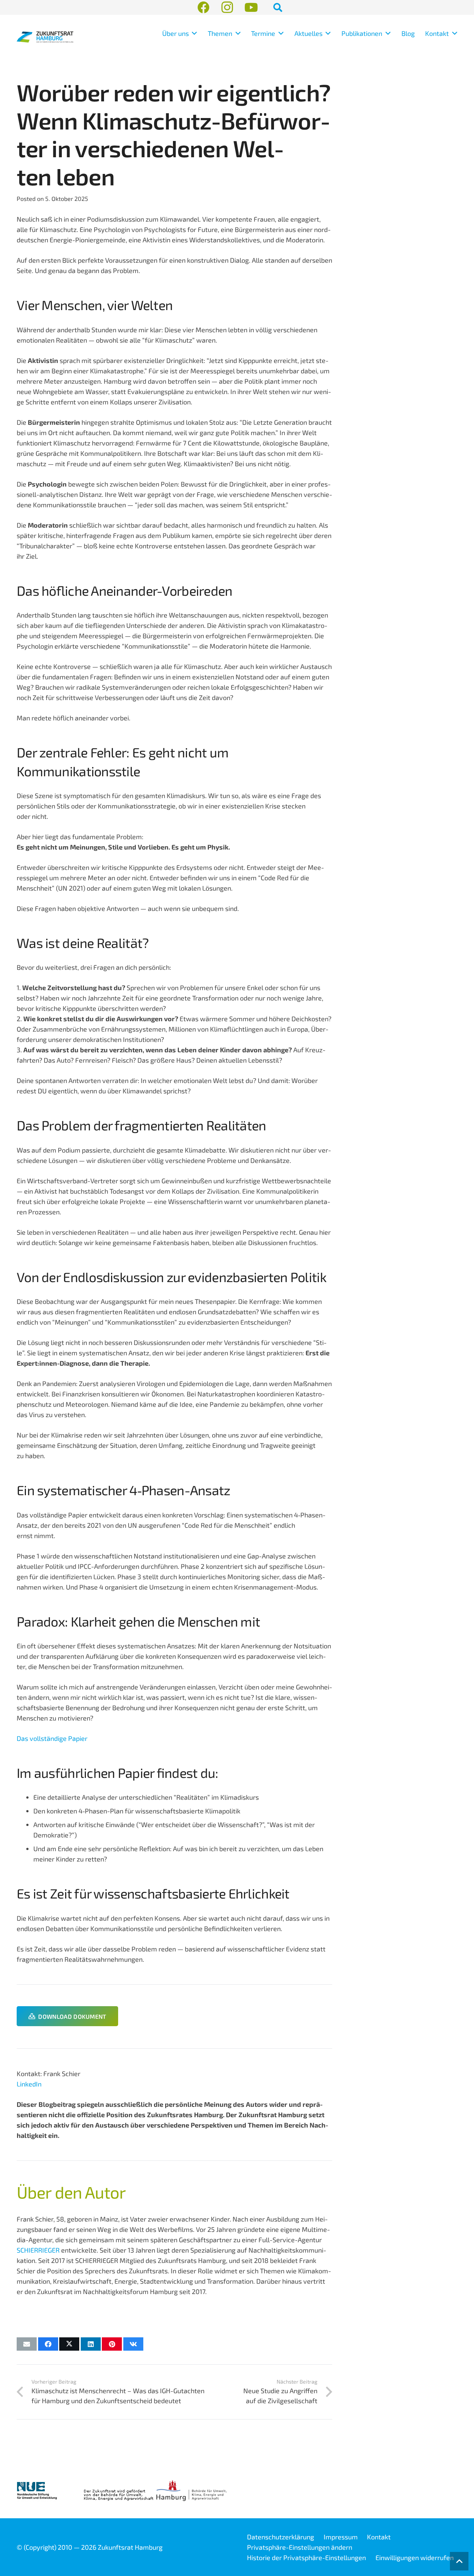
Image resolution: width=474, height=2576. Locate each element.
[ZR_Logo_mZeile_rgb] (45, 37)
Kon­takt (379, 2537)
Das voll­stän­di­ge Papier (52, 1738)
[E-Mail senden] (27, 2344)
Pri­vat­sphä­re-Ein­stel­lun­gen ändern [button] (300, 2547)
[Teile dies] (48, 2344)
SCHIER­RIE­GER (38, 2250)
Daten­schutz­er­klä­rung (281, 2537)
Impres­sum (341, 2537)
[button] (193, 33)
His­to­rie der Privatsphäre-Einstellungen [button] (306, 2557)
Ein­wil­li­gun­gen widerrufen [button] (415, 2557)
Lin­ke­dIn (29, 2084)
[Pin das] (112, 2344)
